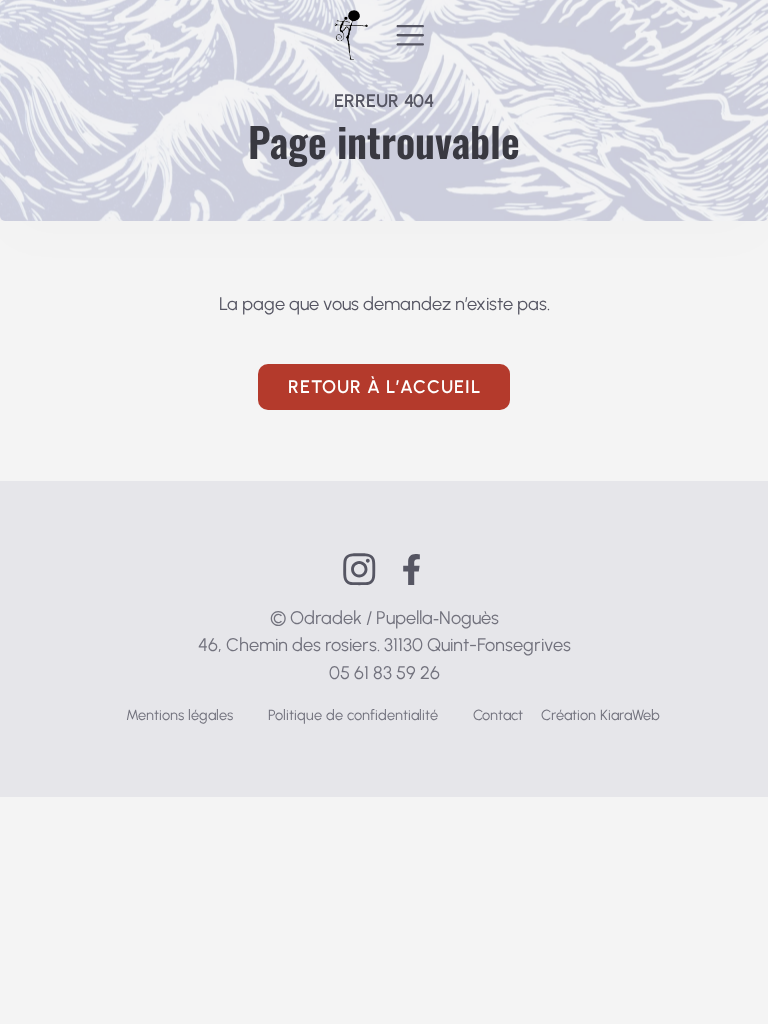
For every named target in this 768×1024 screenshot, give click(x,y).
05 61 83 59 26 (384, 673)
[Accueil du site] (351, 35)
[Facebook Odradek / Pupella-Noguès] (411, 569)
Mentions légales (179, 715)
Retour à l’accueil (384, 387)
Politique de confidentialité (353, 715)
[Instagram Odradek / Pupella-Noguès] (359, 569)
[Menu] (410, 35)
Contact (498, 715)
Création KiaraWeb (600, 715)
